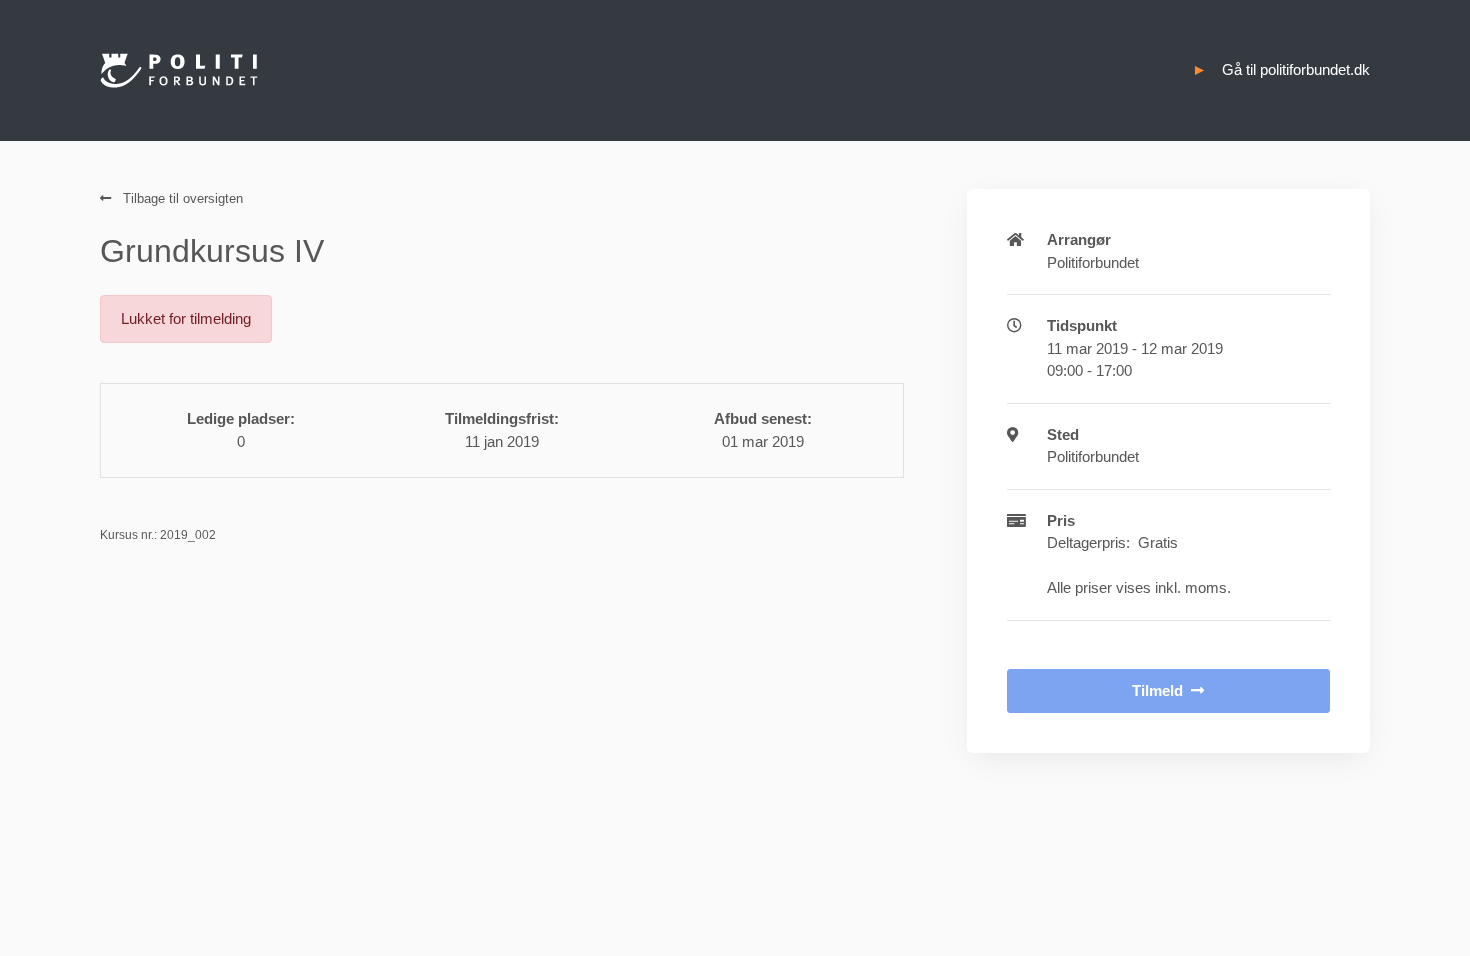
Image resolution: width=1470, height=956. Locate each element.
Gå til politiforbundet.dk (1296, 69)
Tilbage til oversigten (181, 198)
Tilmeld (1157, 690)
